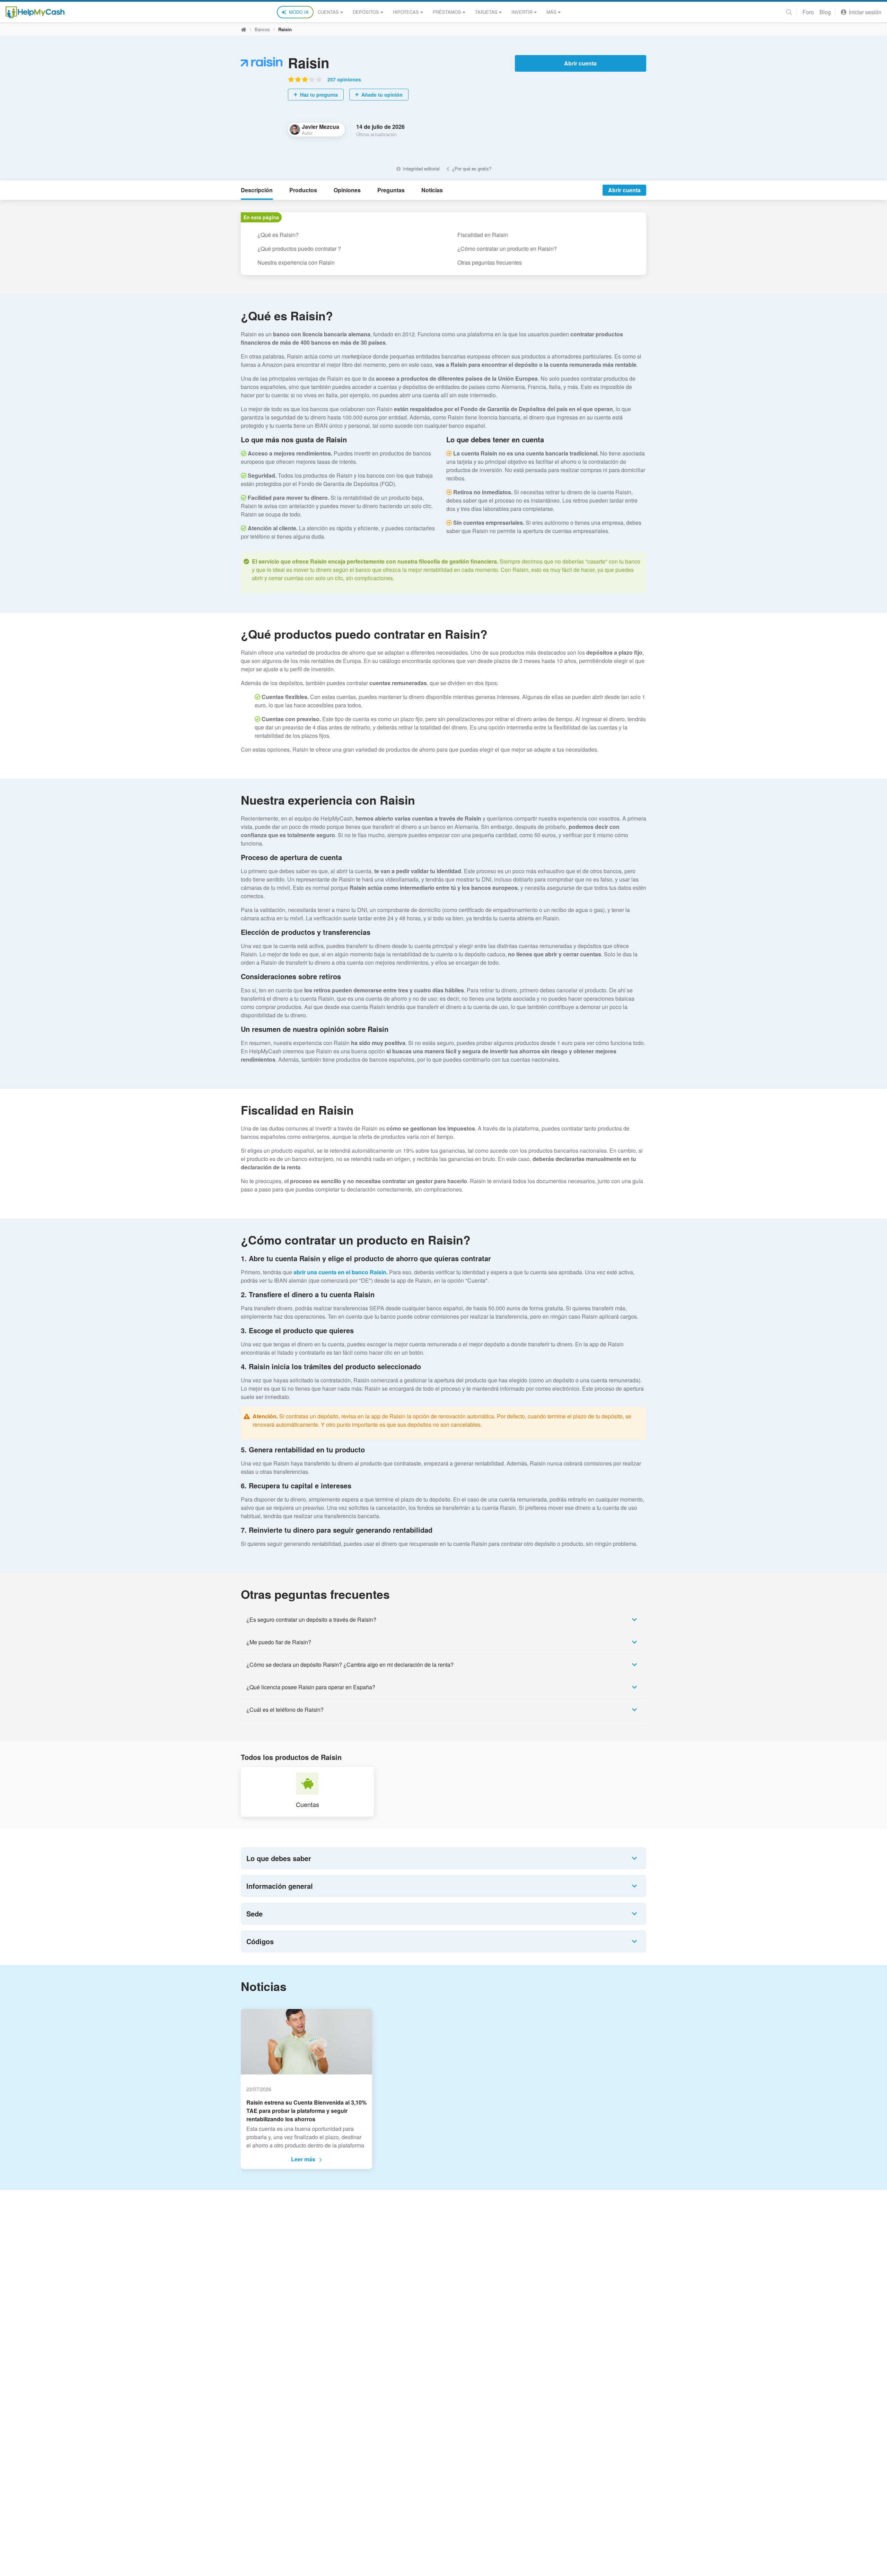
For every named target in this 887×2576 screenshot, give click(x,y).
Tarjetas (486, 12)
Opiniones (347, 190)
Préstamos (447, 12)
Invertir (522, 12)
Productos (303, 190)
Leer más (303, 2159)
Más (551, 12)
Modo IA (299, 12)
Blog (825, 12)
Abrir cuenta (580, 63)
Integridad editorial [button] (420, 169)
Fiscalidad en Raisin (483, 235)
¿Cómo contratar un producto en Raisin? (507, 249)
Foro (808, 12)
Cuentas (328, 12)
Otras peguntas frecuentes (490, 262)
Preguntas (391, 190)
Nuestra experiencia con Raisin (296, 262)
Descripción (257, 190)
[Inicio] (35, 12)
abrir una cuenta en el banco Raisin (340, 1272)
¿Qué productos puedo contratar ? (299, 249)
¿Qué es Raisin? (278, 235)
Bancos (262, 29)
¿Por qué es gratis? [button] (471, 169)
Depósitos (366, 12)
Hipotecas (406, 12)
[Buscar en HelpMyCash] (789, 12)
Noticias (432, 190)
